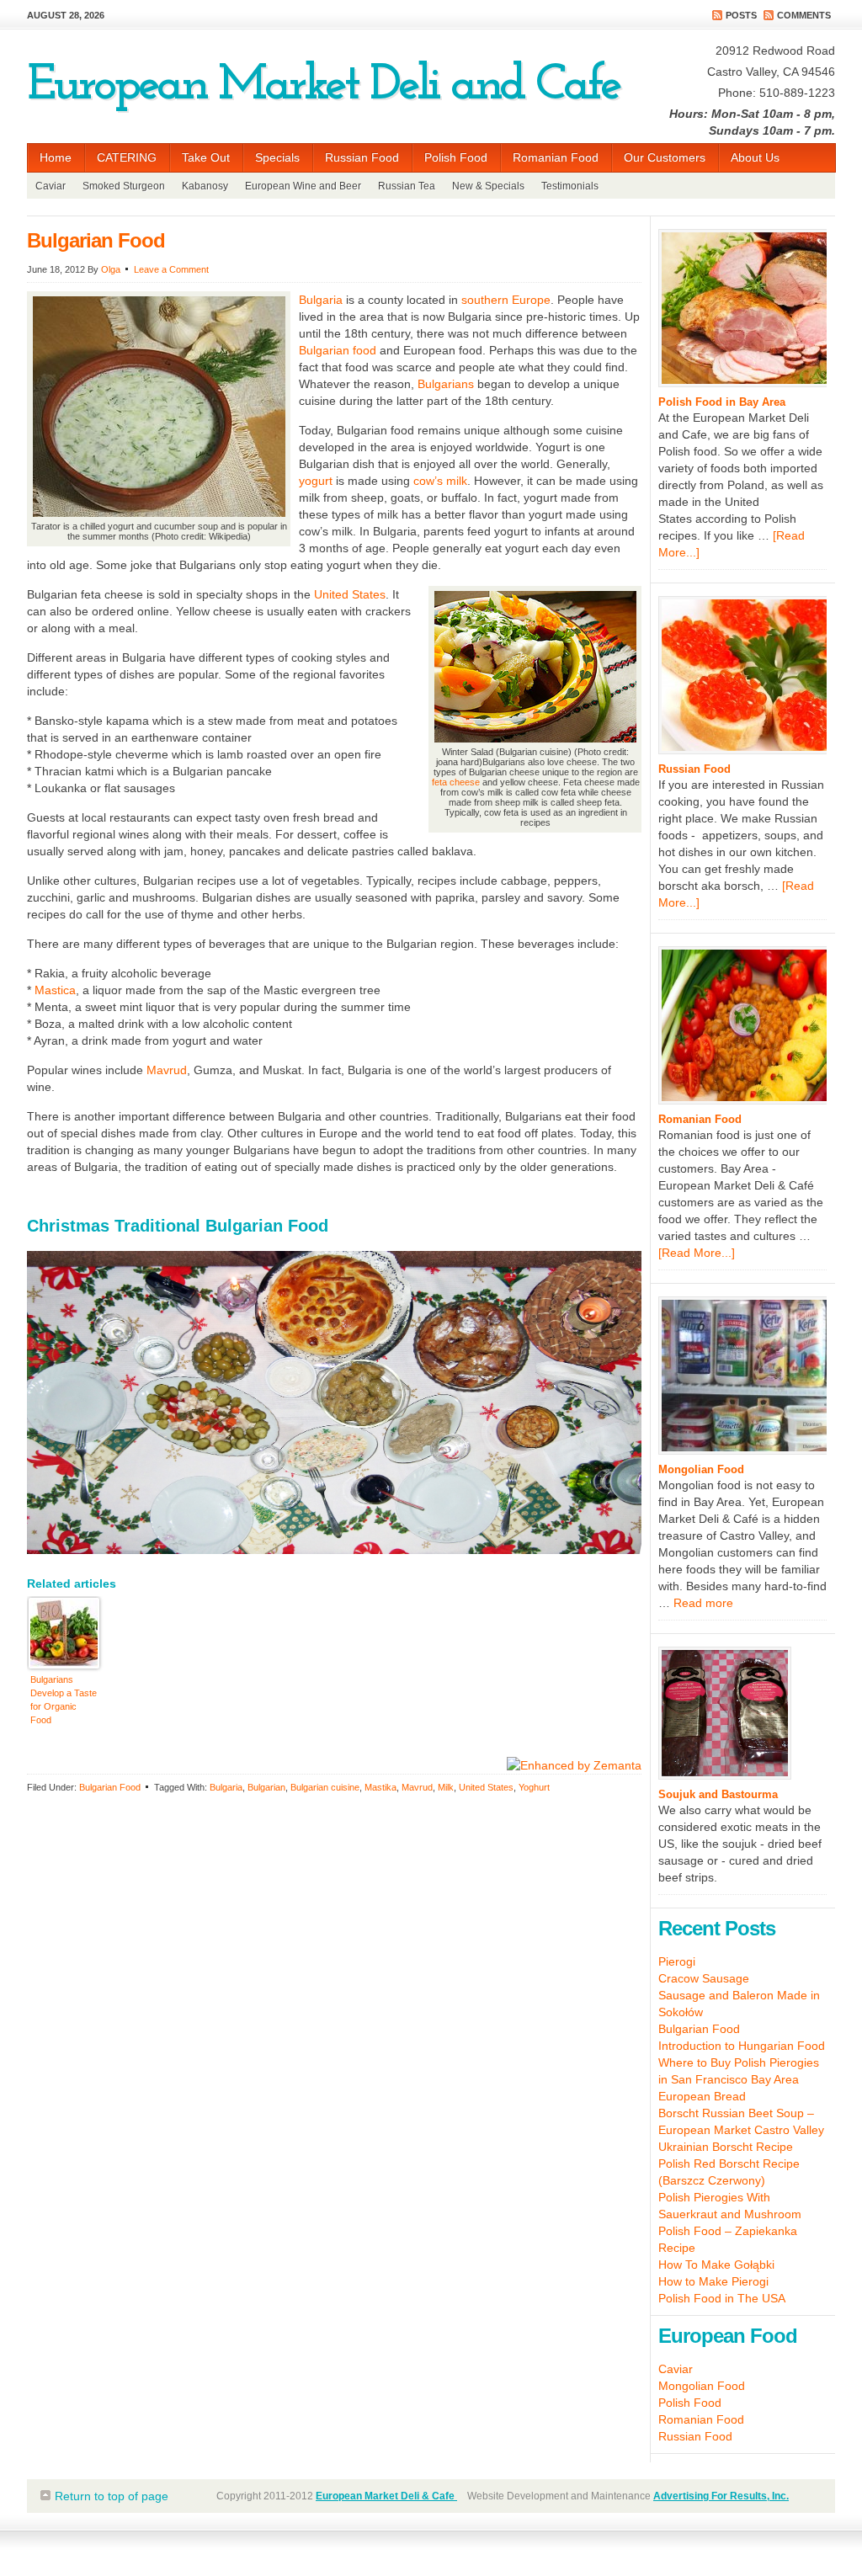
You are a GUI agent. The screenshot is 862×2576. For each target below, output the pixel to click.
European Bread (702, 2096)
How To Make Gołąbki (716, 2265)
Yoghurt (534, 1787)
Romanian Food (556, 157)
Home (56, 157)
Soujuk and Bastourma (718, 1794)
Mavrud (167, 1070)
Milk (446, 1787)
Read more (703, 1603)
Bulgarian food (338, 350)
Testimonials (570, 186)
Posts (741, 15)
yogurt (316, 481)
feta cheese (456, 782)
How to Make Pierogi (713, 2281)
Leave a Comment (171, 269)
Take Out (206, 157)
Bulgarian (266, 1787)
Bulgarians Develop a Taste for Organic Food (64, 1700)
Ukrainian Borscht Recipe (726, 2147)
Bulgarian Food (96, 240)
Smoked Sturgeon (124, 186)
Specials (277, 157)
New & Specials (488, 186)
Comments (804, 15)
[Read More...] (697, 1253)
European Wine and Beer (303, 186)
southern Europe (506, 300)
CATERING (120, 161)
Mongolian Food (701, 1469)
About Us (755, 157)
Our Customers (665, 157)
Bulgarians (446, 384)
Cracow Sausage (704, 1978)
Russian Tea (407, 186)
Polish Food (456, 157)
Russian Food (362, 157)
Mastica (55, 990)
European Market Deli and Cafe (323, 86)
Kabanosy (205, 186)
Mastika (380, 1787)
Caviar (51, 186)
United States (350, 594)
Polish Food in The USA (722, 2298)
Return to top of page (112, 2496)
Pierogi (677, 1961)
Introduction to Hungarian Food (742, 2046)
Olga (111, 269)
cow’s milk (440, 481)
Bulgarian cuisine (325, 1787)
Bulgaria (321, 300)
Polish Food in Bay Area (722, 402)
